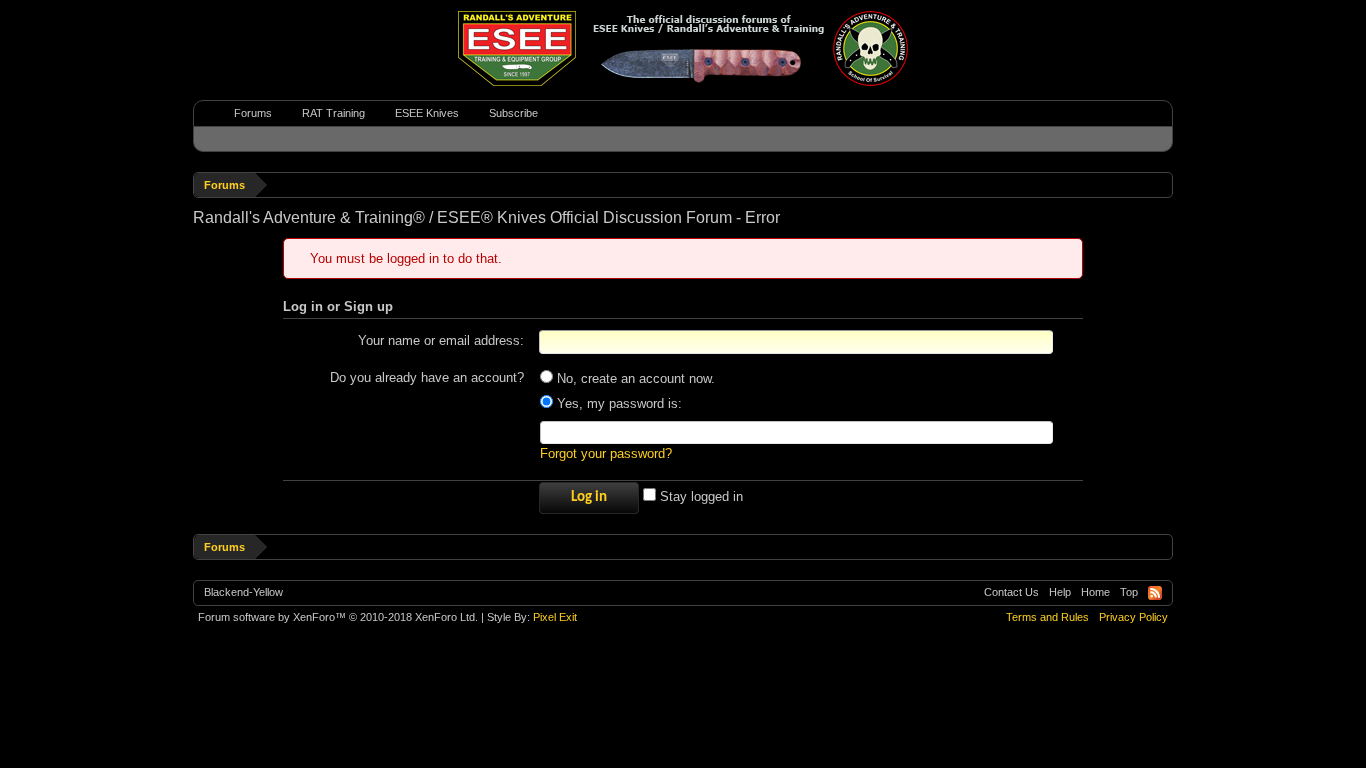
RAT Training (333, 113)
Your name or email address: (441, 340)
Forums (253, 113)
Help (1060, 592)
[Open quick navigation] (1160, 184)
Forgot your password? (606, 453)
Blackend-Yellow (243, 592)
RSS (1155, 593)
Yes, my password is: (617, 403)
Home (1095, 592)
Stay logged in (699, 496)
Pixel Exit (555, 617)
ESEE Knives (427, 113)
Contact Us (1011, 592)
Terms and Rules (1047, 617)
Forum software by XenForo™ (338, 617)
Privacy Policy (1133, 617)
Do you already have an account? (427, 377)
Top (1129, 592)
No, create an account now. (634, 378)
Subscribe (513, 113)
